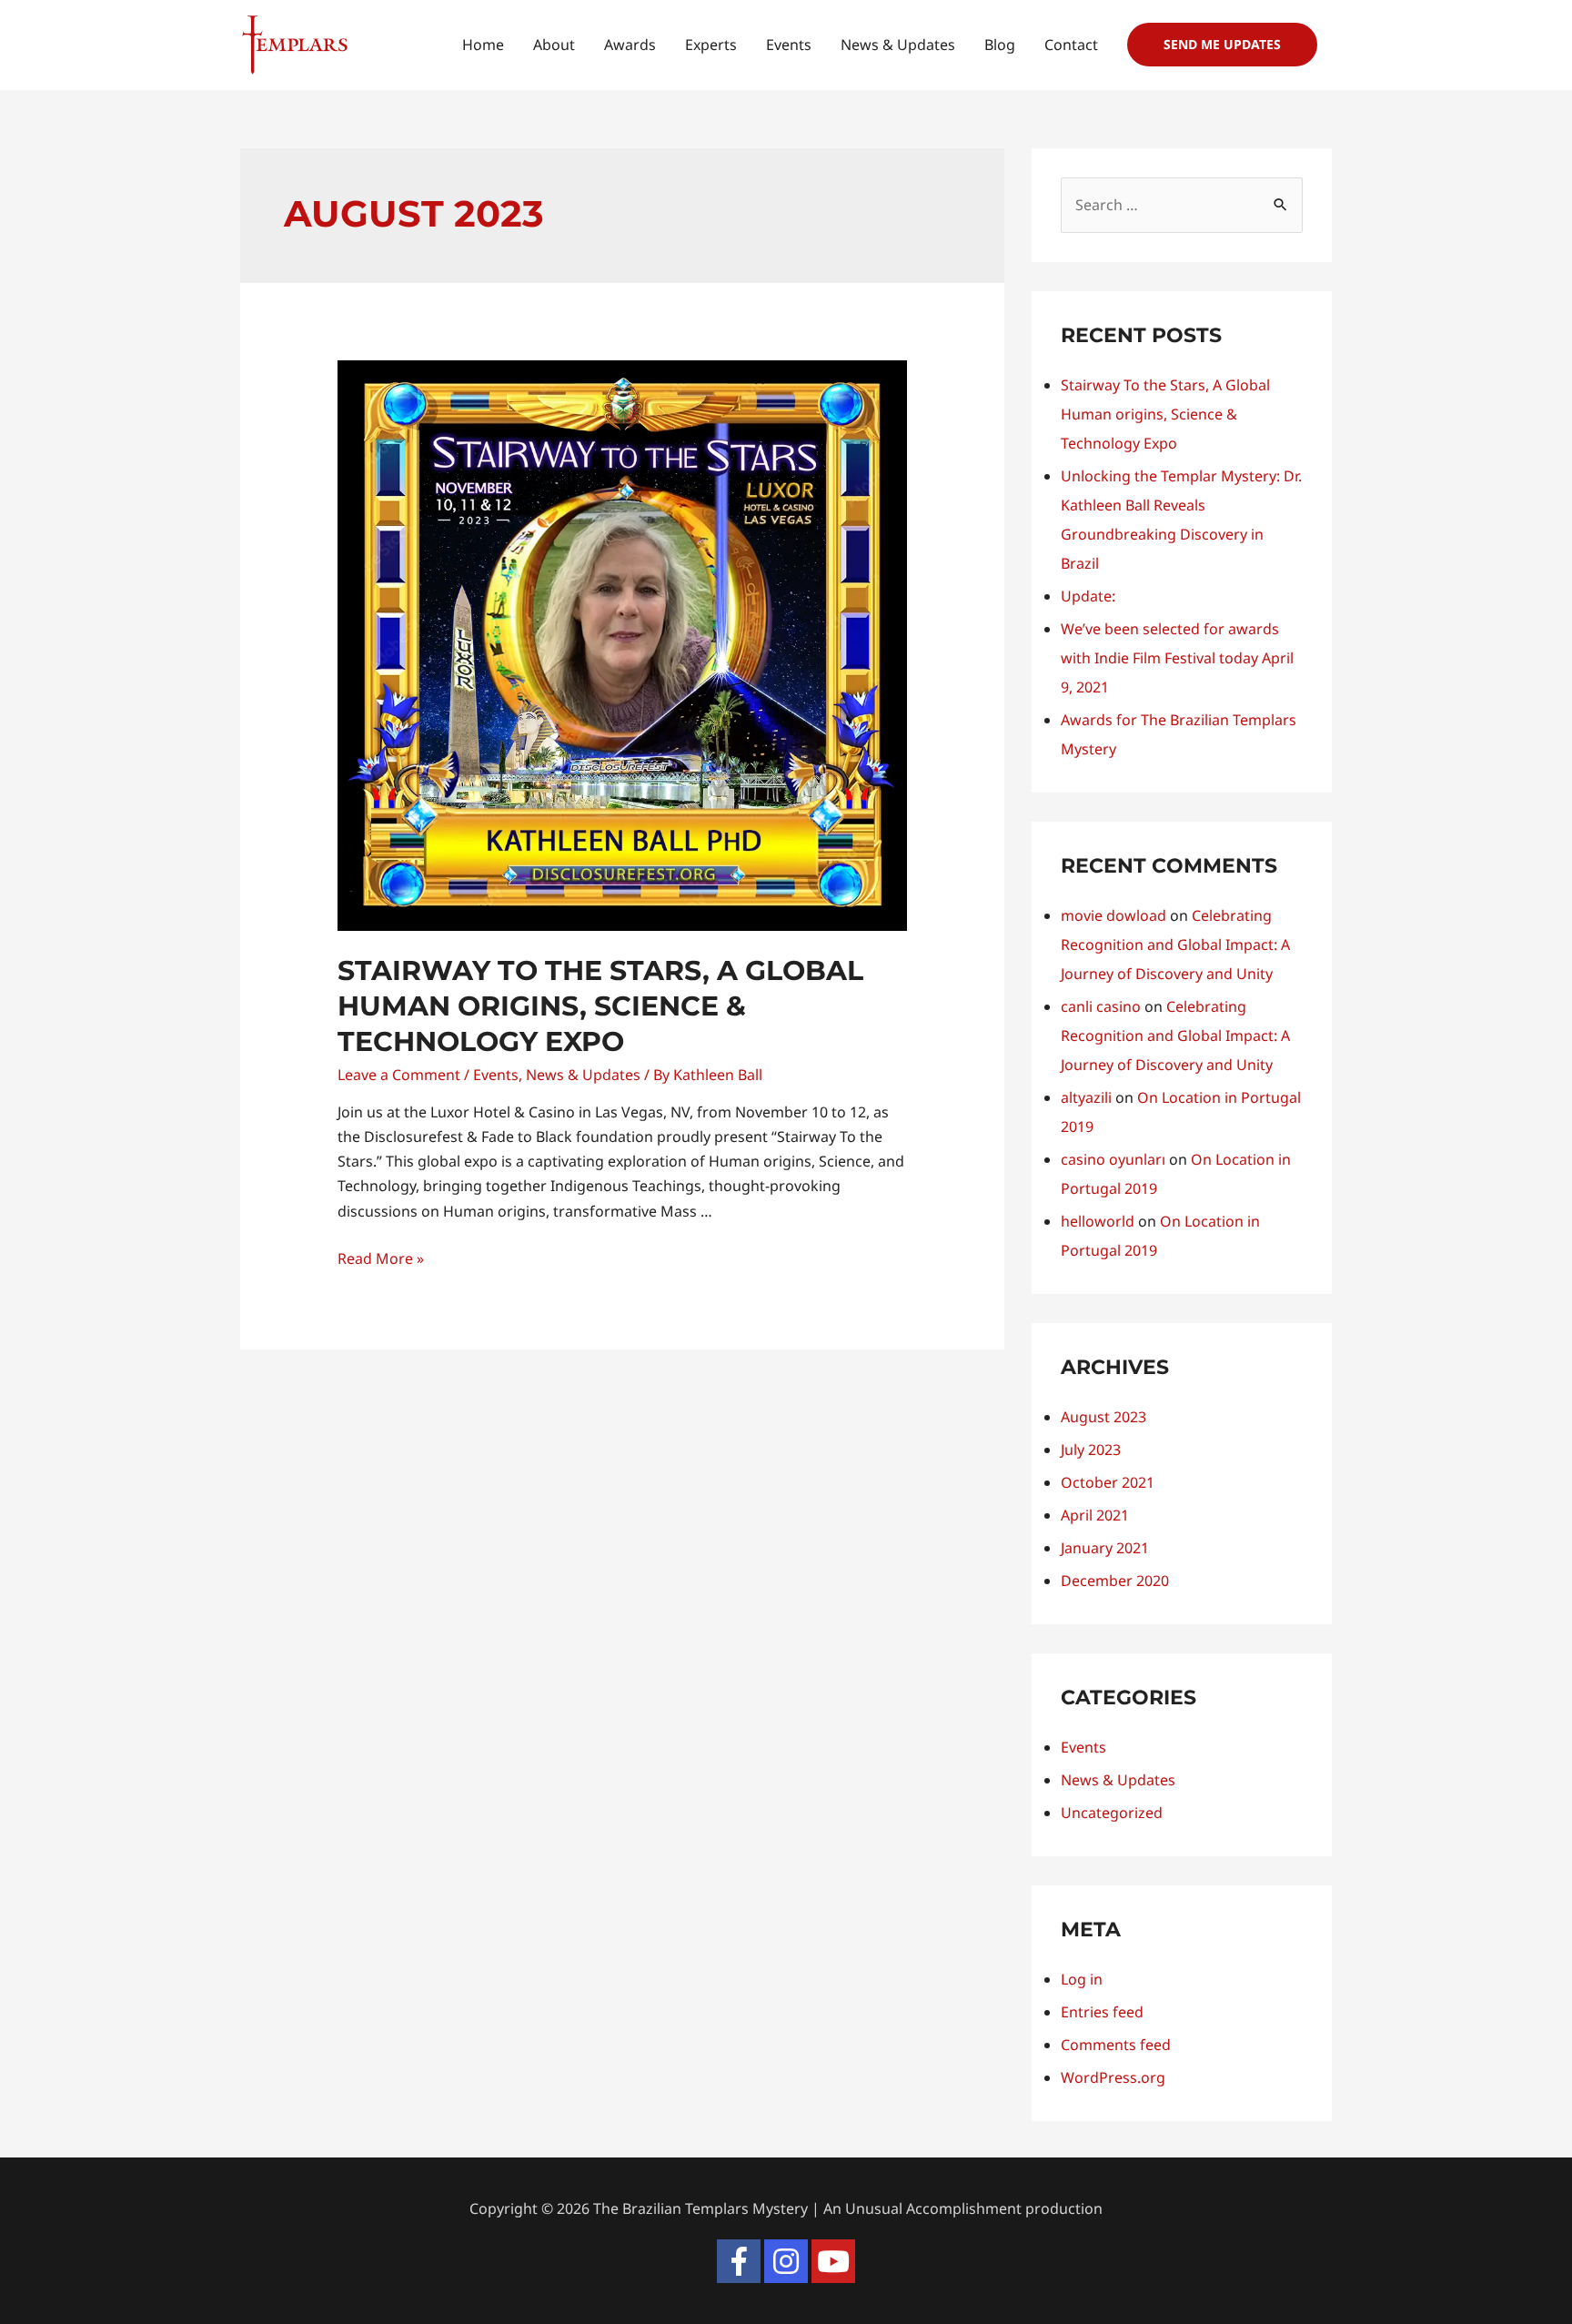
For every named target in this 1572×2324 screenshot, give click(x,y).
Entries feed (1102, 2012)
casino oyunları (1113, 1159)
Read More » (381, 1258)
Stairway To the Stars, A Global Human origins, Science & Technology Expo (600, 1006)
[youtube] (833, 2261)
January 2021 (1105, 1548)
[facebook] (739, 2261)
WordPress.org (1113, 2077)
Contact (1071, 45)
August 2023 (1103, 1417)
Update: (1088, 596)
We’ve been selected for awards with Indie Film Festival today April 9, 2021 (1177, 658)
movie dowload (1113, 915)
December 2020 (1115, 1581)
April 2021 (1095, 1515)
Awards (630, 45)
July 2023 (1091, 1450)
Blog (1000, 45)
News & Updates (898, 45)
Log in (1082, 1979)
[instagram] (786, 2261)
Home (483, 45)
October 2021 (1108, 1482)
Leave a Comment (399, 1075)
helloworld (1098, 1221)
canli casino (1101, 1006)
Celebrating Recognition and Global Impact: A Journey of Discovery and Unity (1175, 945)
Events (789, 45)
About (554, 45)
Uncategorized (1112, 1813)
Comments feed (1116, 2045)
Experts (711, 45)
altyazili (1086, 1097)
